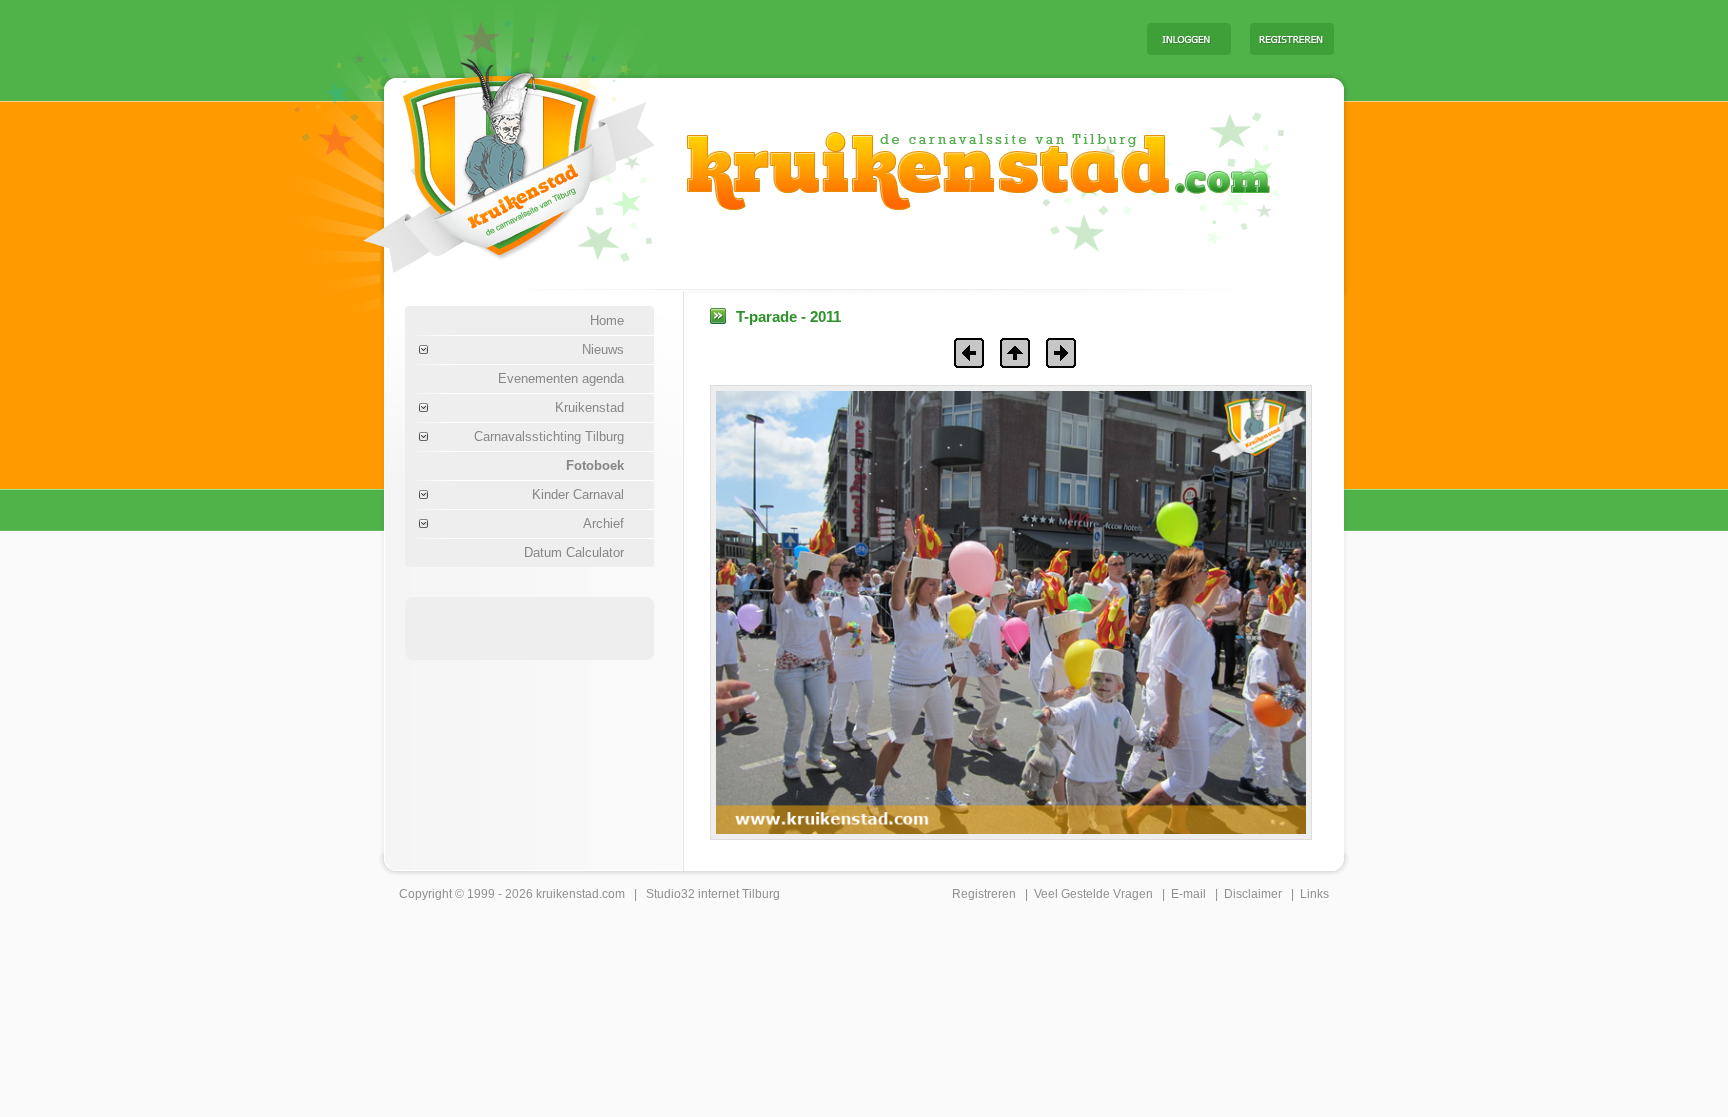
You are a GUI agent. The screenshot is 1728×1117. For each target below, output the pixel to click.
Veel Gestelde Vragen (1093, 894)
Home (607, 320)
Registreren (984, 894)
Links (1314, 894)
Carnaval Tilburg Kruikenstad (475, 158)
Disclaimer (1253, 894)
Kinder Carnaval (578, 494)
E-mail (1188, 894)
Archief (603, 523)
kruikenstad (567, 894)
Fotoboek (595, 465)
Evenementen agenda (561, 378)
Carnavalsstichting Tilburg (549, 436)
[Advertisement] (883, 38)
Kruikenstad (589, 407)
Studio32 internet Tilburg (713, 894)
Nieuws (603, 349)
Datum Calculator (574, 552)
